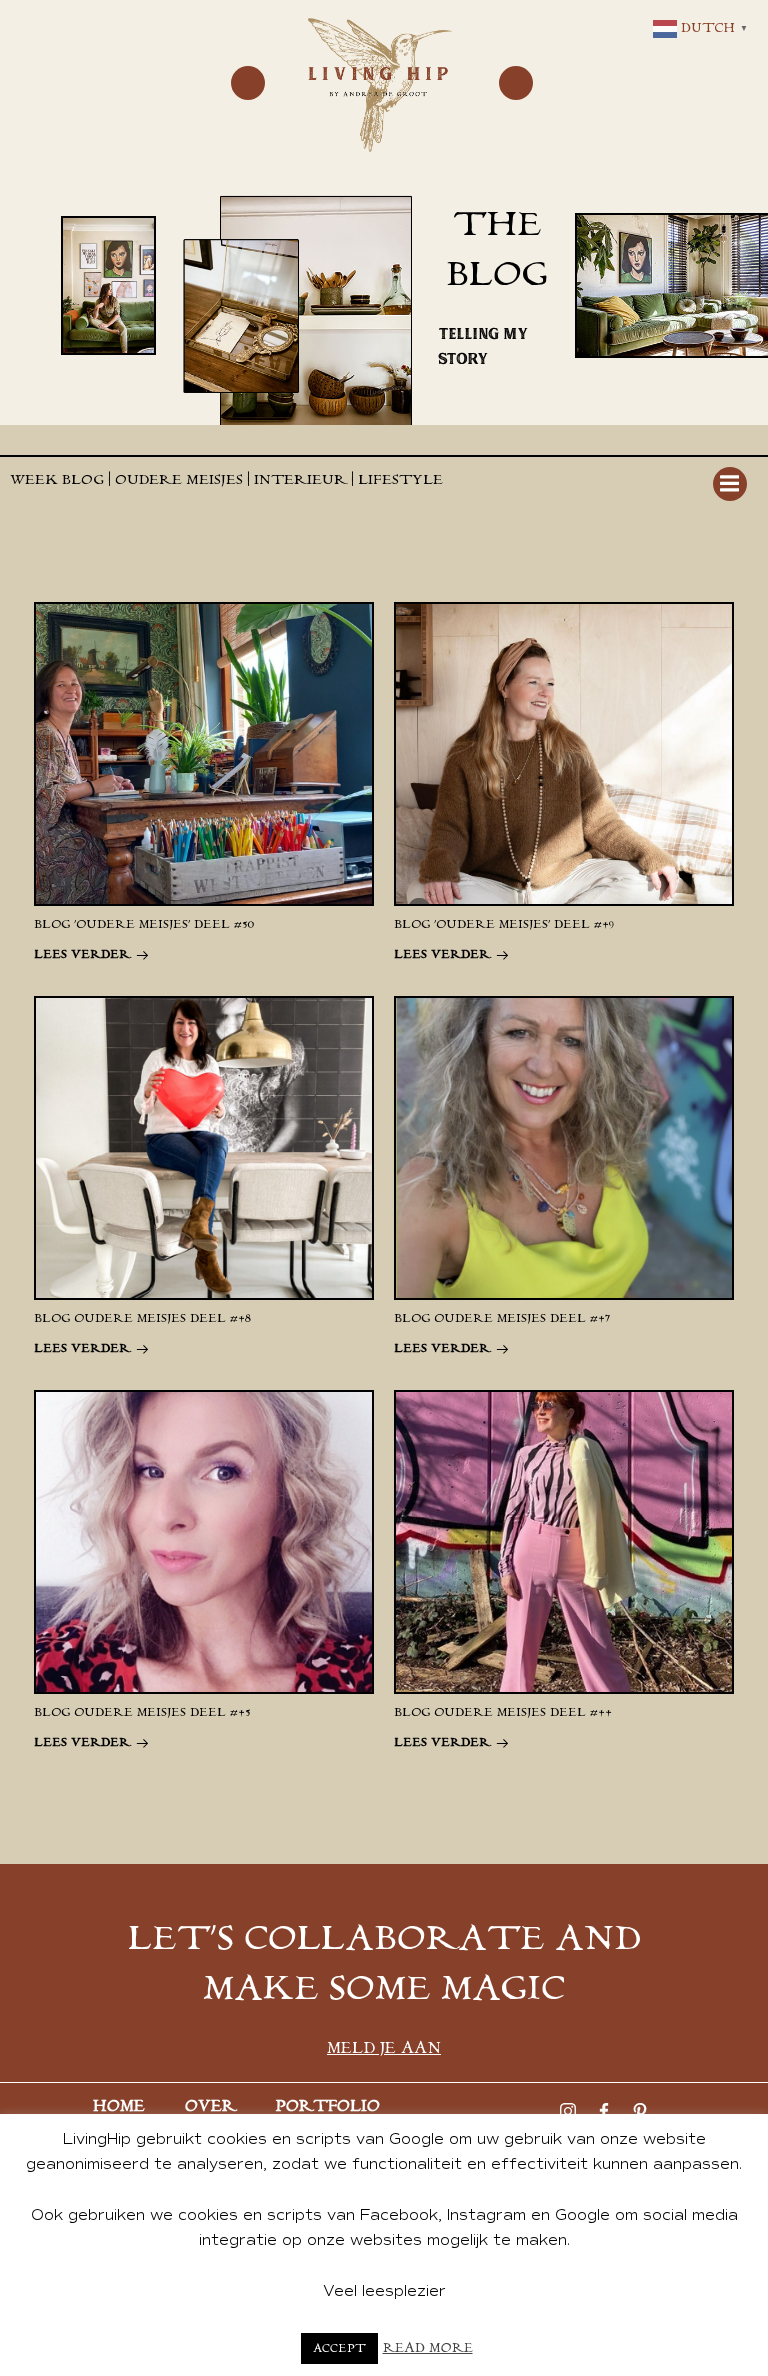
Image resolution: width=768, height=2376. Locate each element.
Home (119, 2106)
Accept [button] (339, 2348)
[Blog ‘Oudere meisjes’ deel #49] (564, 753)
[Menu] (248, 83)
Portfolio (328, 2106)
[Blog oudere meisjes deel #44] (564, 1541)
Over (210, 2106)
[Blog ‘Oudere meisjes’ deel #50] (204, 753)
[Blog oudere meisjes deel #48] (204, 1147)
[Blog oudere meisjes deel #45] (204, 1541)
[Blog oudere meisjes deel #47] (564, 1147)
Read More (428, 2348)
